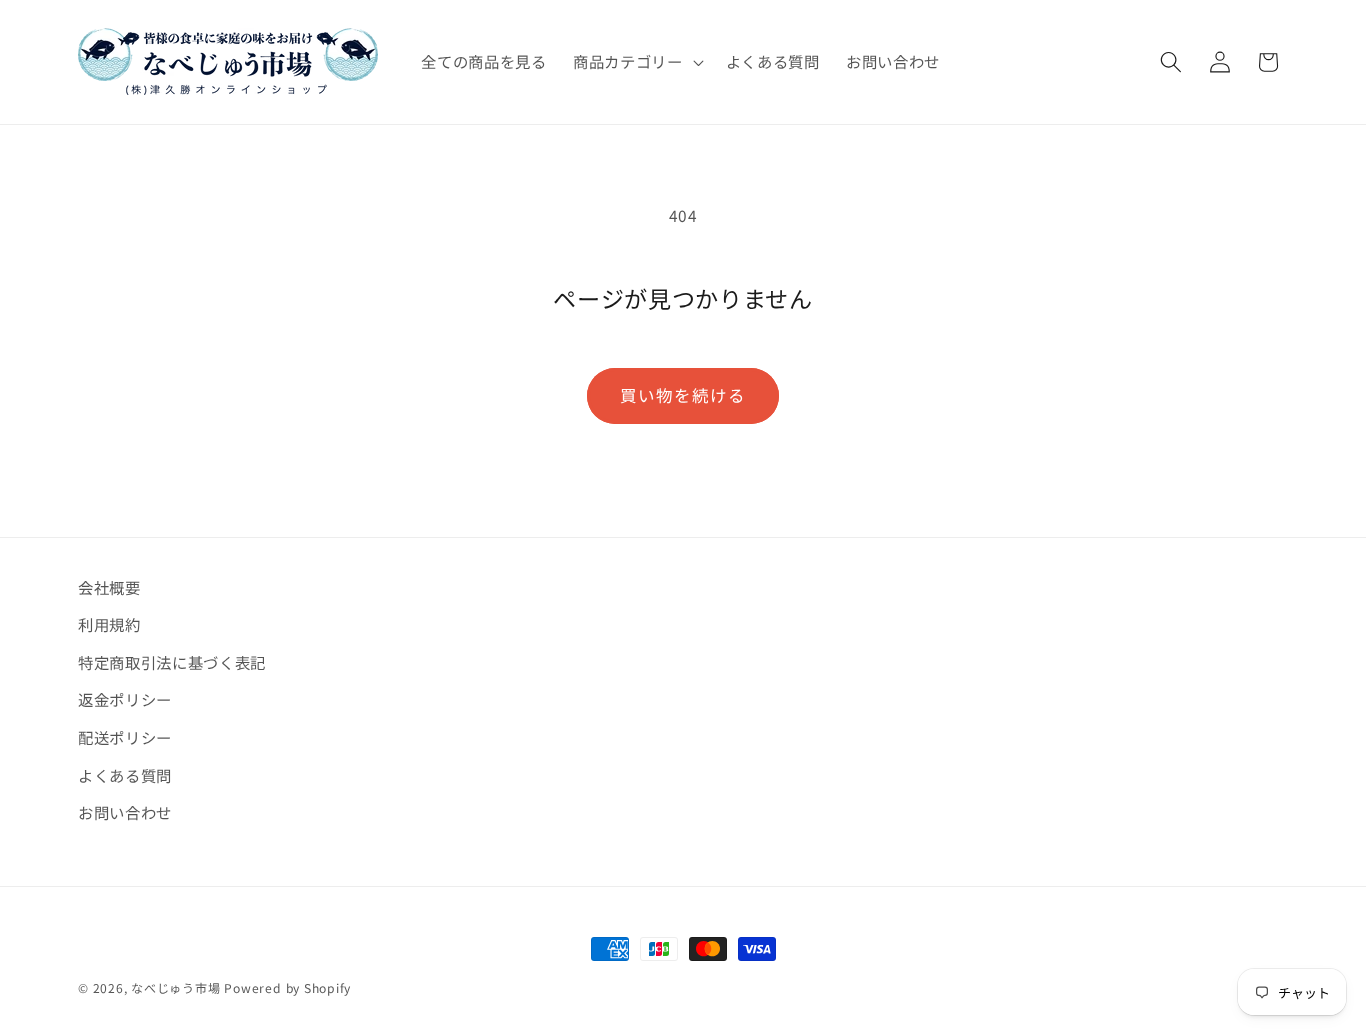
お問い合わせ (125, 812)
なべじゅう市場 (175, 987)
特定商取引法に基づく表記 (172, 662)
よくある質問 (125, 775)
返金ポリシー (125, 699)
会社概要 (109, 587)
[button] (636, 62)
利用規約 (109, 624)
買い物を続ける (683, 395)
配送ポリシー (125, 737)
